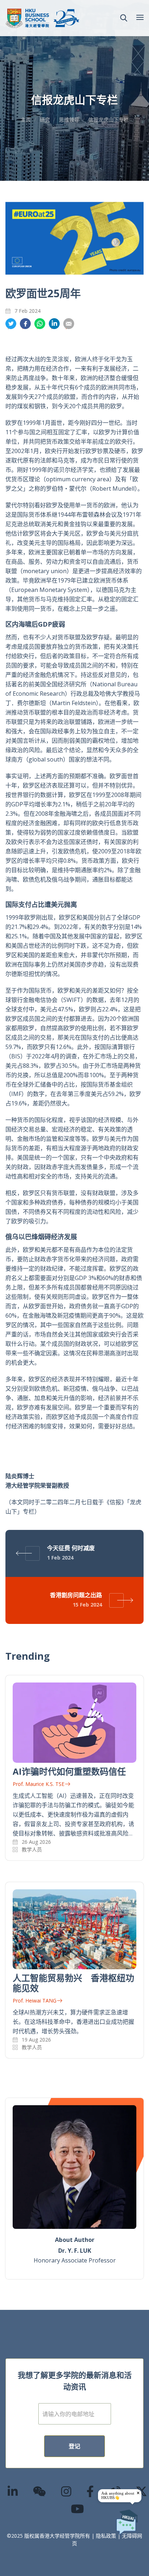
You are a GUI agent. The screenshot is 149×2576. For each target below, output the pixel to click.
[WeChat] (40, 2491)
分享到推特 (11, 324)
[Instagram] (67, 2491)
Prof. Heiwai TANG (35, 2001)
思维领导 (69, 120)
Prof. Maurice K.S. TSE (39, 1784)
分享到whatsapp (40, 324)
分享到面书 (25, 324)
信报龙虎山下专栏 (108, 120)
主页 (26, 120)
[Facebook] (90, 2491)
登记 (74, 2446)
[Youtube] (78, 2509)
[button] (124, 18)
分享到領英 (54, 324)
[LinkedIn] (13, 2491)
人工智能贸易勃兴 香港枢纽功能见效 (73, 1983)
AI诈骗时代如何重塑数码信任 (69, 1771)
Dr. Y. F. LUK (75, 2251)
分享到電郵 (69, 324)
